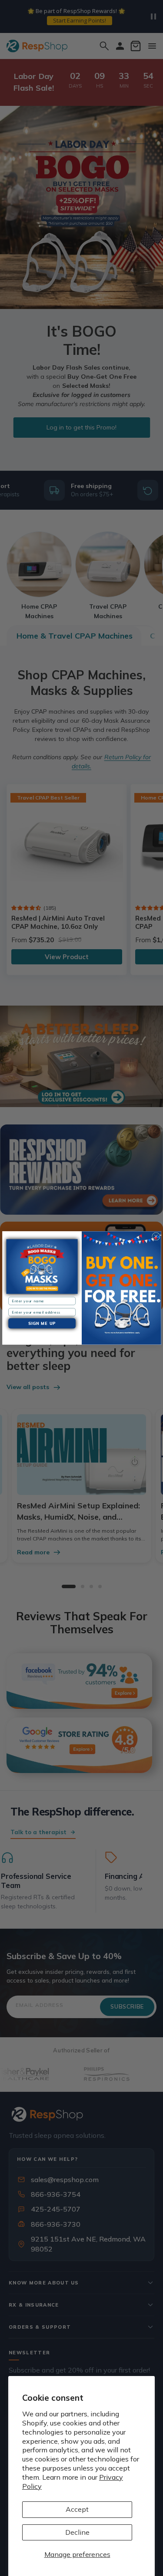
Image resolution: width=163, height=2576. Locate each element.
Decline (77, 2532)
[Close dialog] (156, 1236)
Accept (77, 2509)
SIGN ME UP (42, 1324)
